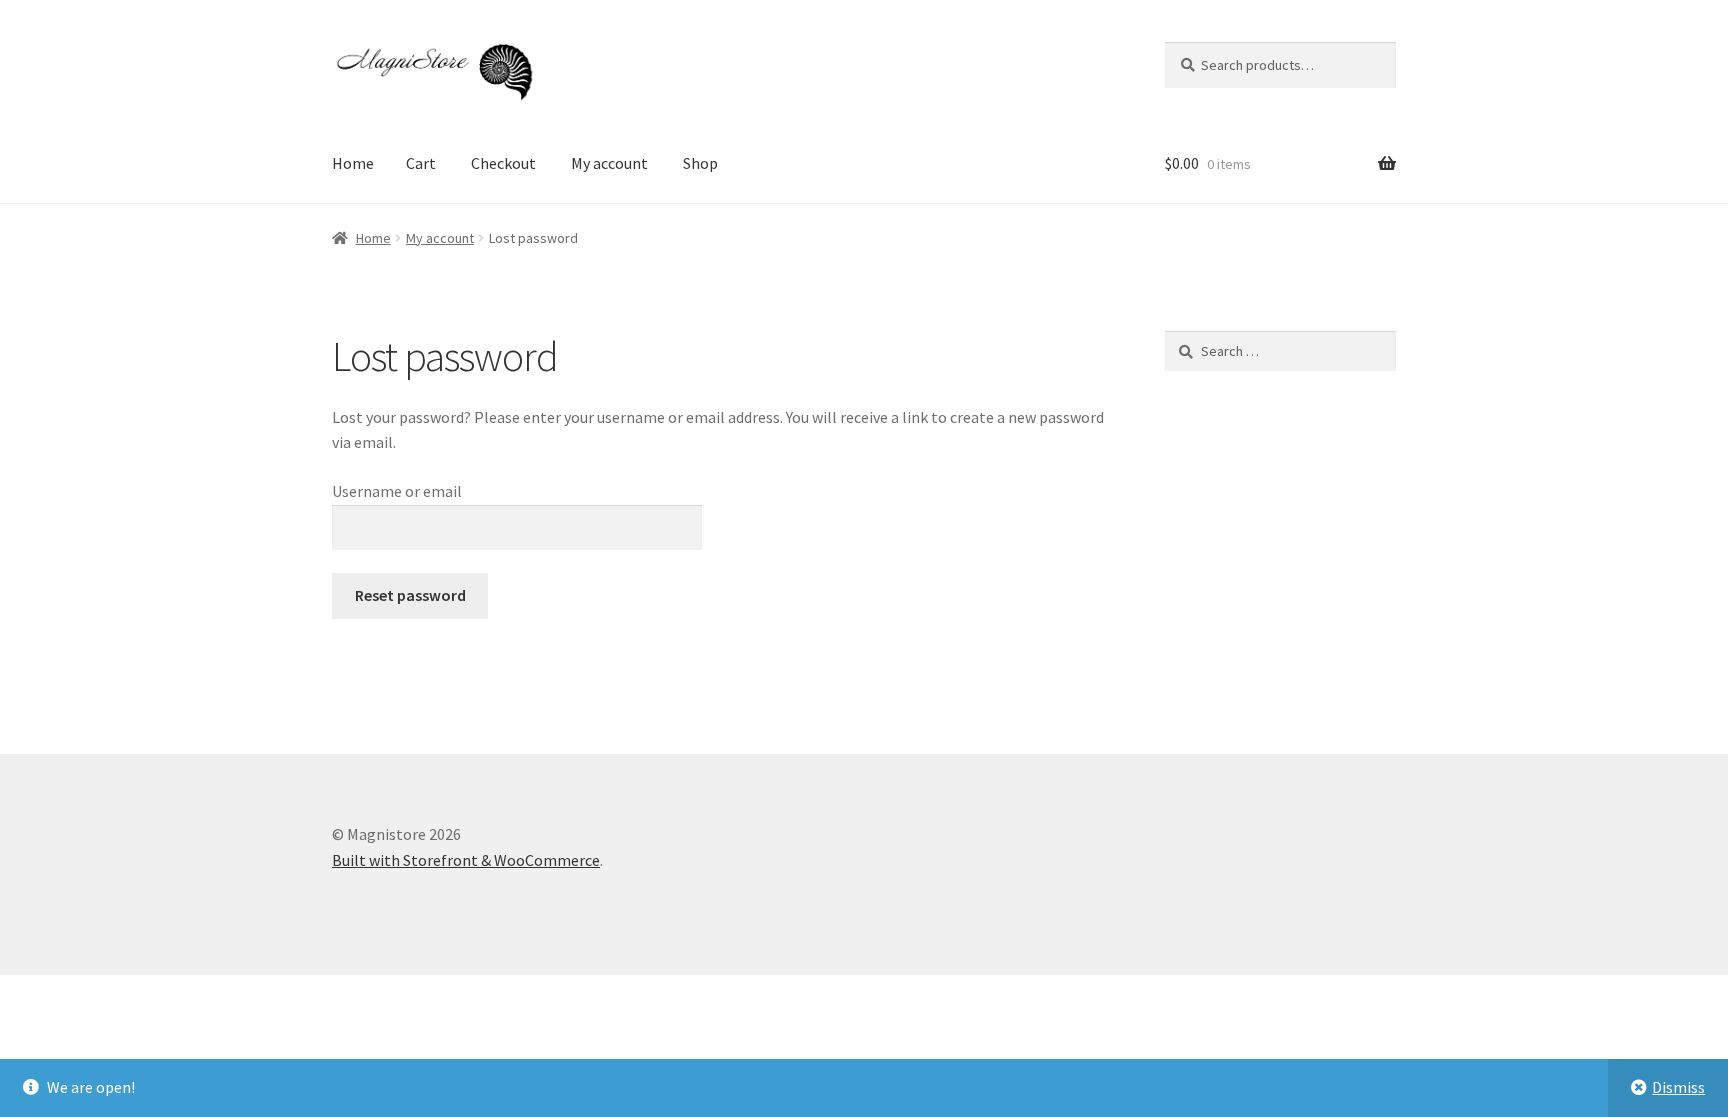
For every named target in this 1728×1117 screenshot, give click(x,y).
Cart (421, 163)
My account (609, 163)
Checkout (503, 163)
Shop (700, 163)
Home (353, 163)
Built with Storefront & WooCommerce (466, 860)
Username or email (397, 491)
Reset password (410, 595)
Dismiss (1678, 1087)
